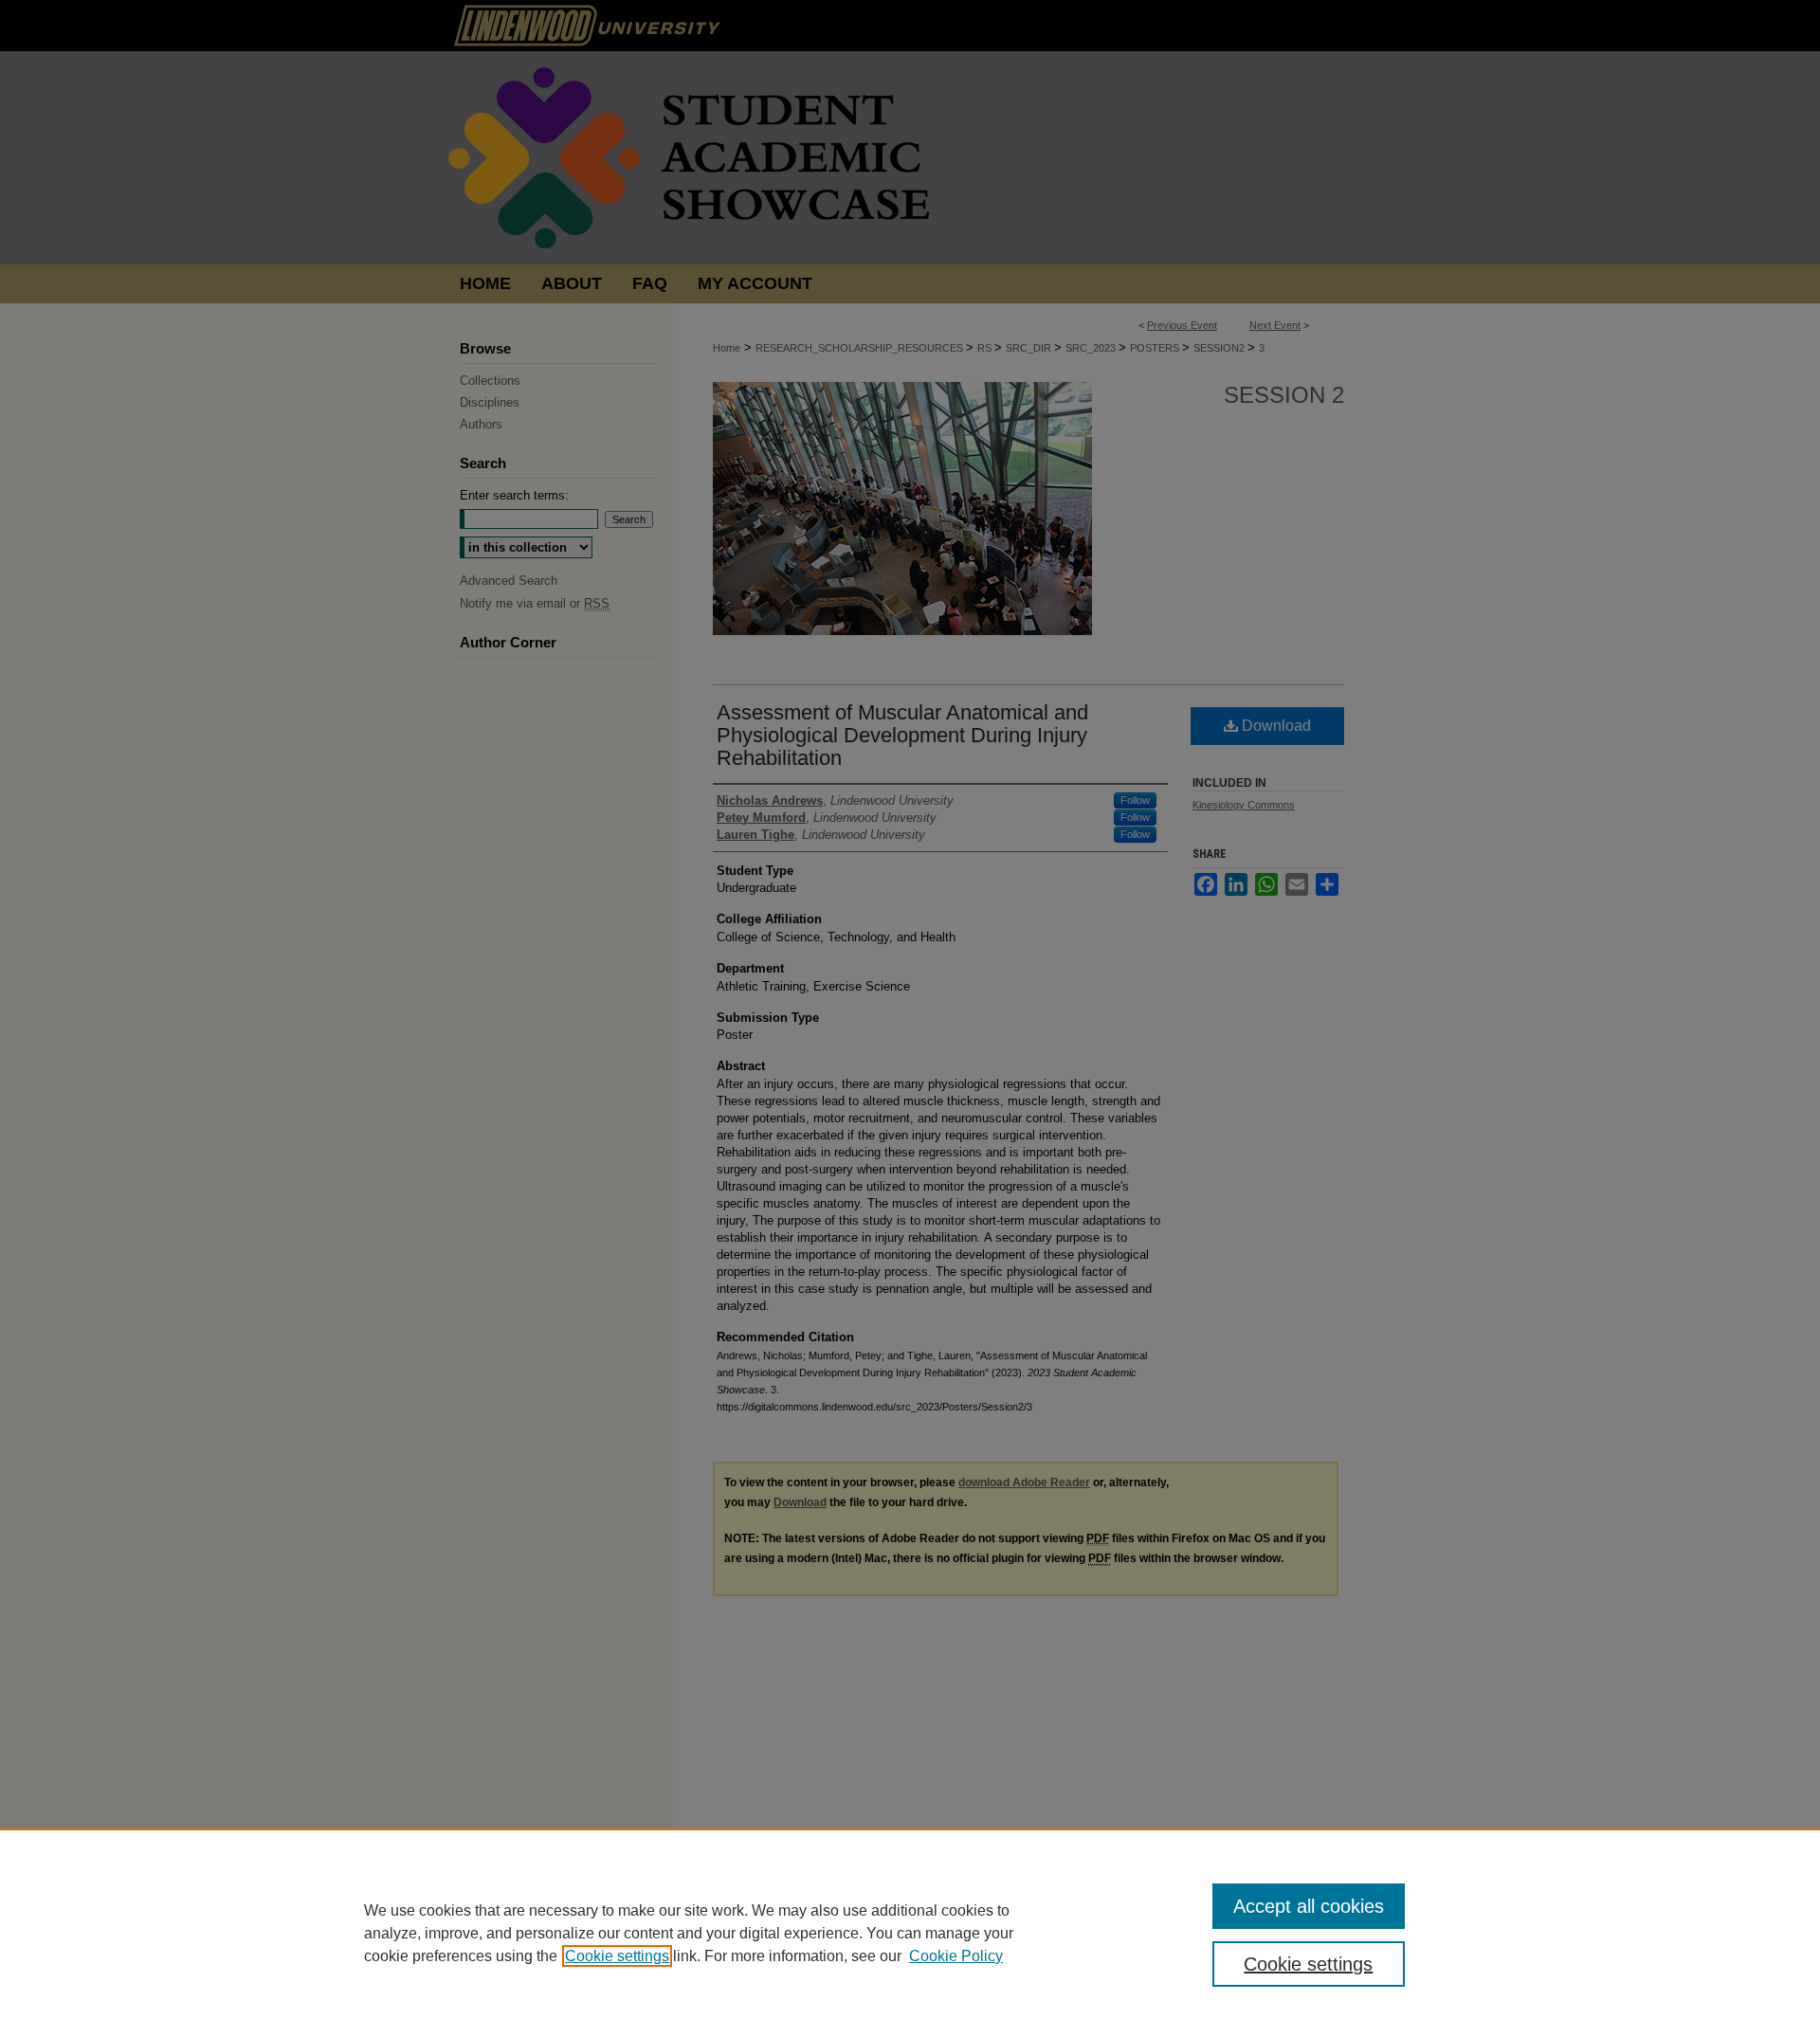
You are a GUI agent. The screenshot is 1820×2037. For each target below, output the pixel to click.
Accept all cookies (1309, 1906)
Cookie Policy (956, 1956)
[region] (910, 1933)
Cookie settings (617, 1956)
